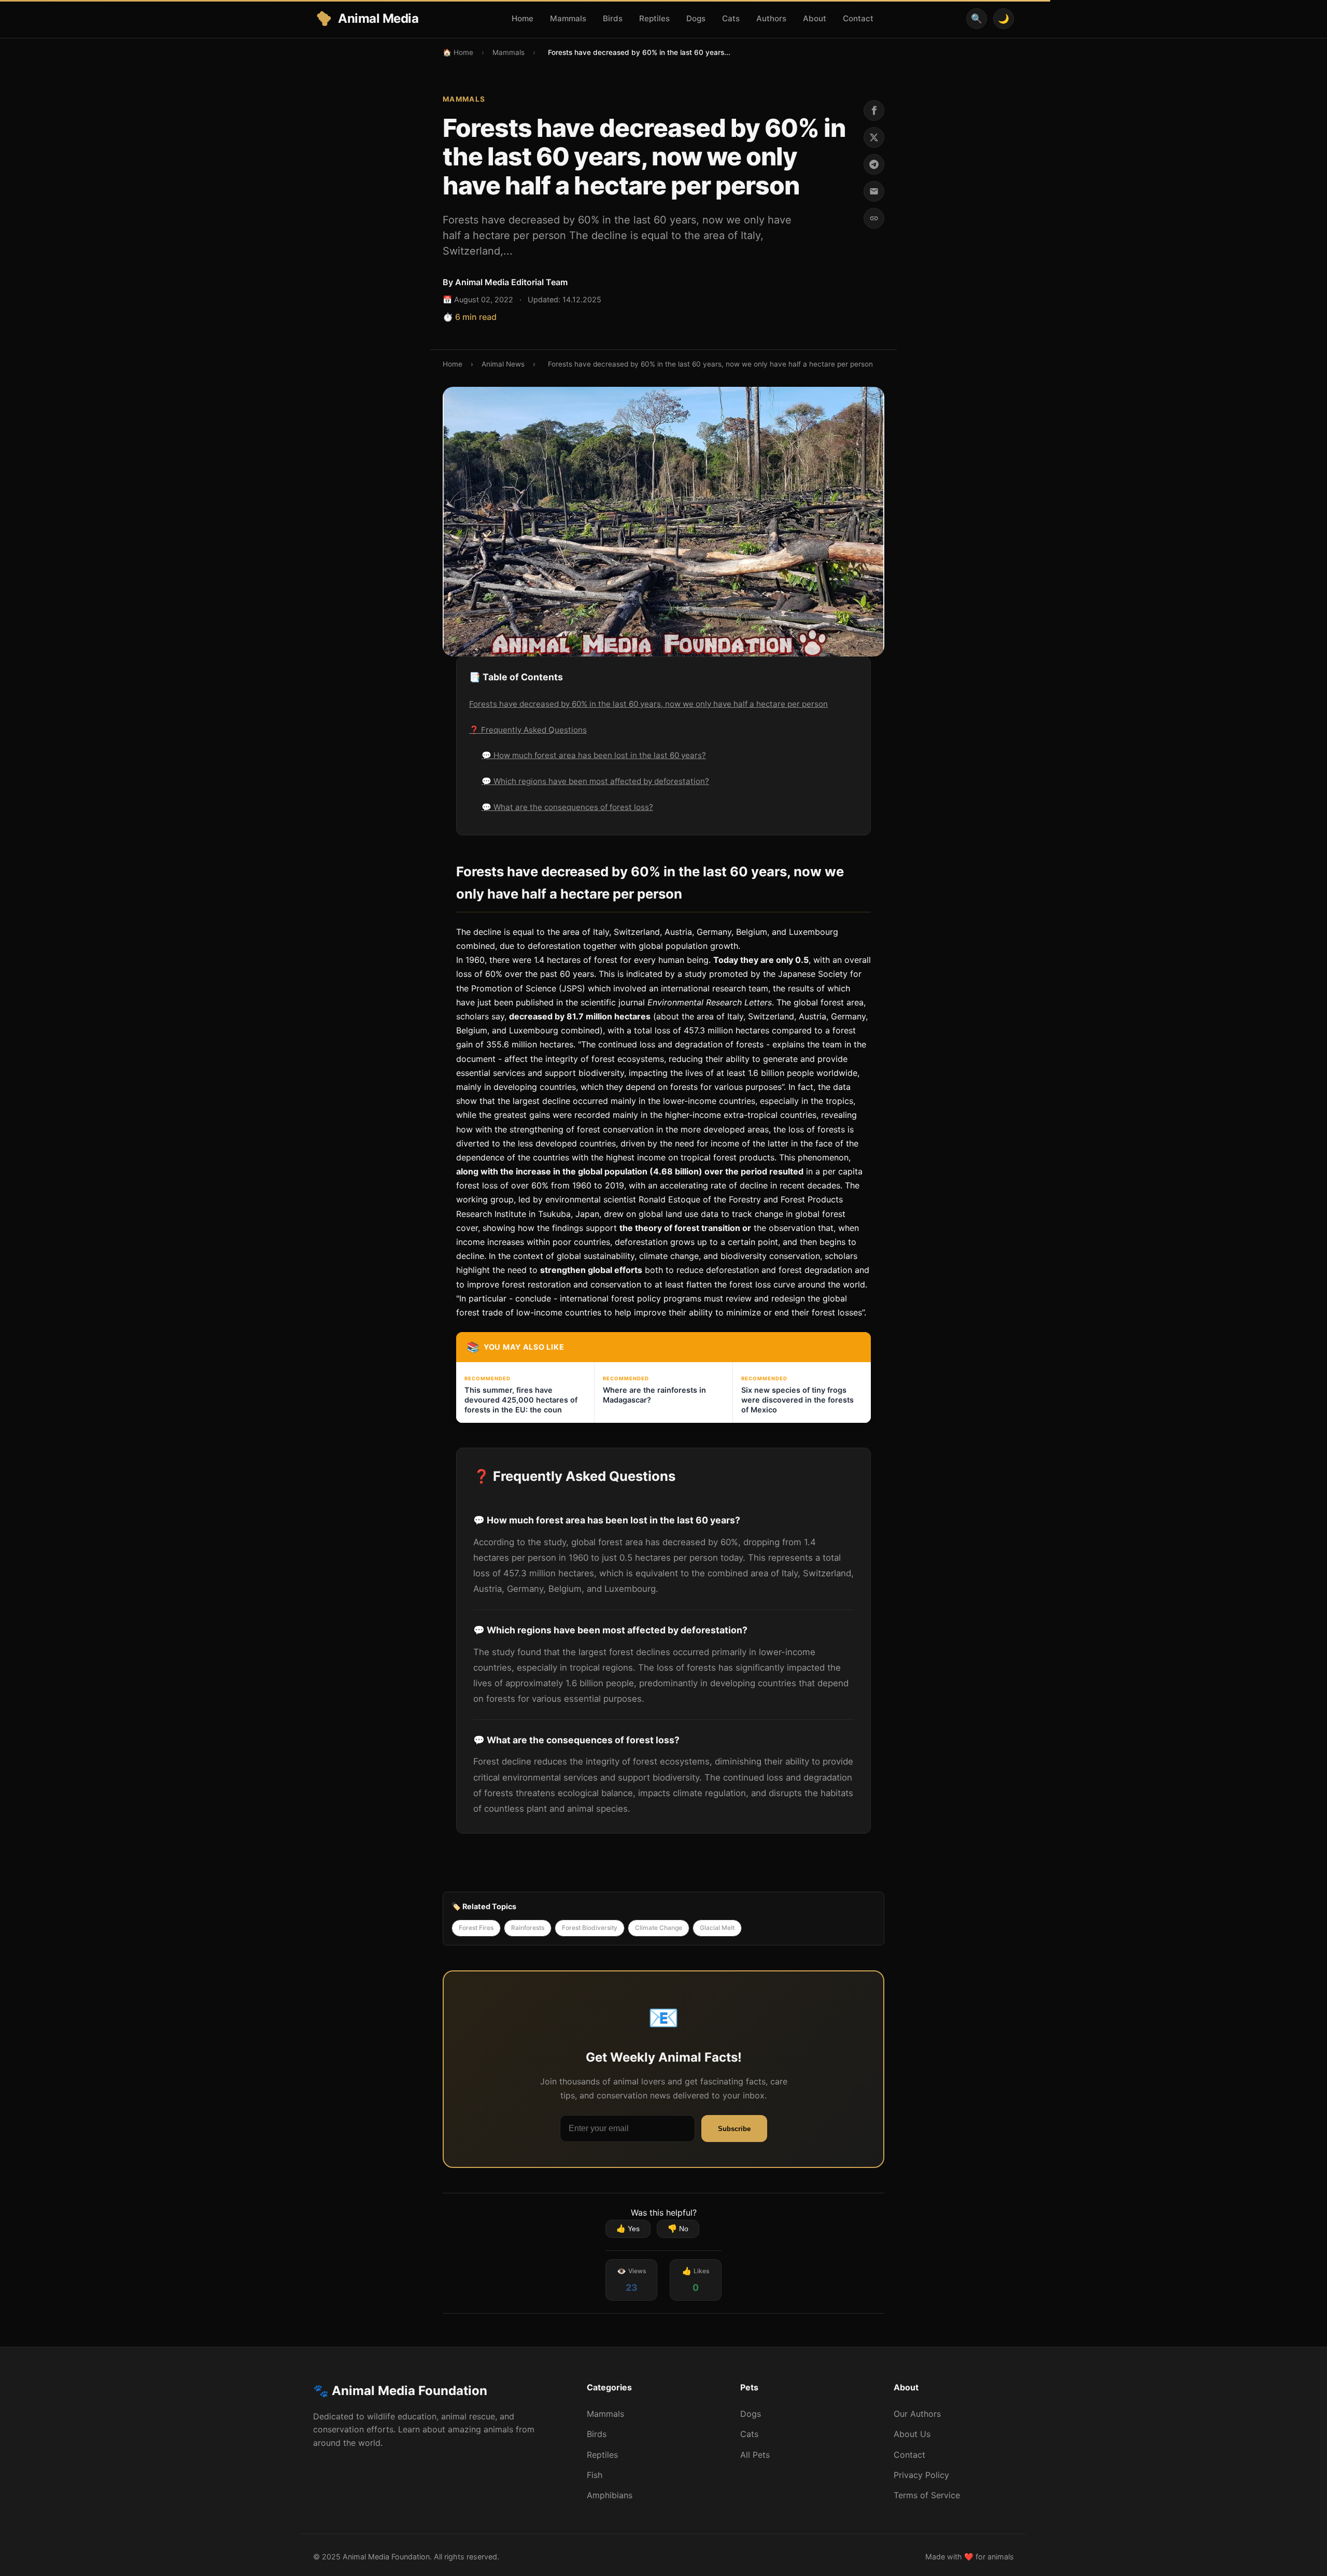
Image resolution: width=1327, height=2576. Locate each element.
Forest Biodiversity (590, 1928)
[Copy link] (874, 218)
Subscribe (734, 2129)
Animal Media (378, 18)
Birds (613, 18)
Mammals (568, 18)
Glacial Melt (717, 1928)
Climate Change (659, 1928)
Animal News (503, 364)
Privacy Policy (921, 2475)
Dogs (696, 18)
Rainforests (528, 1928)
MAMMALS (464, 99)
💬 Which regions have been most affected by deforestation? (595, 781)
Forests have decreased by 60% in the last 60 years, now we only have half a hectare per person (648, 704)
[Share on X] (874, 137)
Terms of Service (927, 2495)
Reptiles (654, 18)
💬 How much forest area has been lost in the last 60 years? (594, 755)
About (815, 18)
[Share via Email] (874, 191)
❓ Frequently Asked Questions (528, 730)
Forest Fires (476, 1928)
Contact (858, 18)
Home (523, 18)
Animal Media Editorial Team (511, 282)
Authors (771, 18)
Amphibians (610, 2495)
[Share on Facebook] (874, 110)
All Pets (755, 2455)
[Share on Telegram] (874, 164)
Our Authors (917, 2414)
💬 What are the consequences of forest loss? (567, 807)
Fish (595, 2475)
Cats (731, 18)
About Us (912, 2434)
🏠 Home (458, 52)
